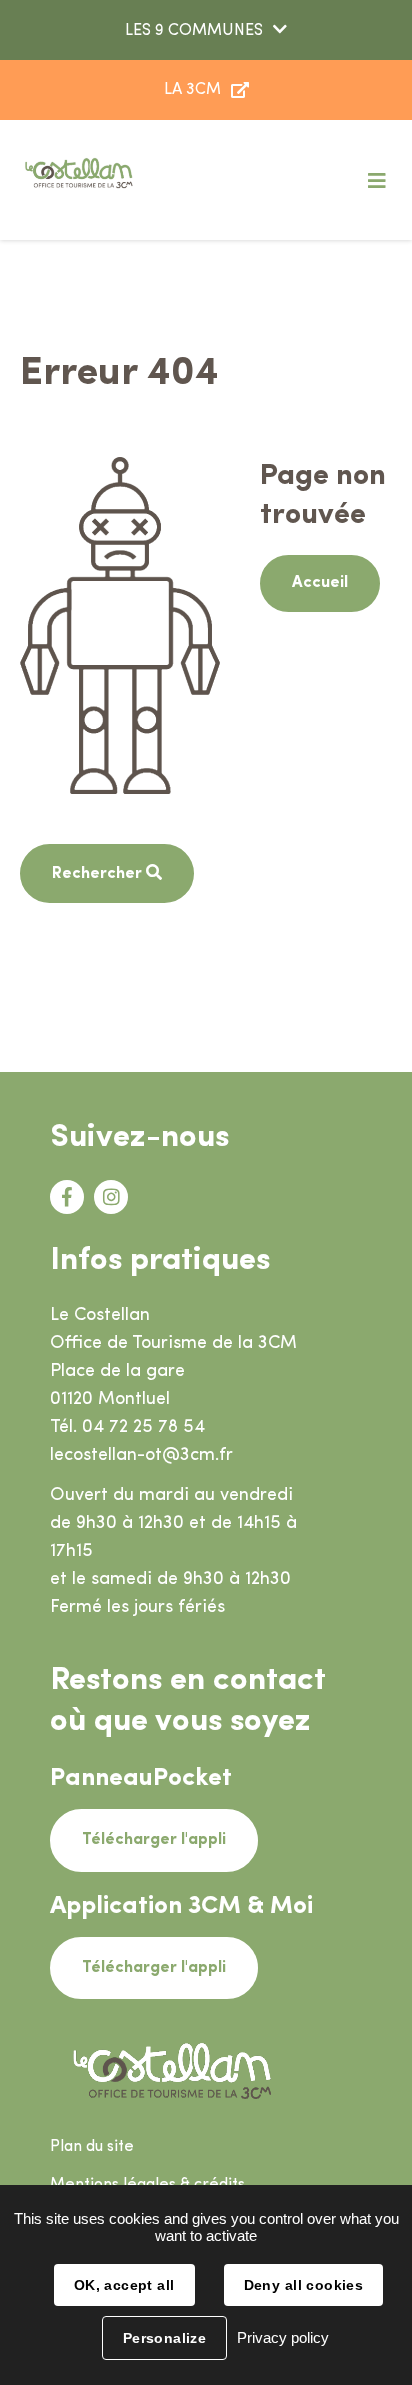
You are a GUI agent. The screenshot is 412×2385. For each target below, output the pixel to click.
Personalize (165, 2338)
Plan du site (92, 2147)
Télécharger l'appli (154, 1840)
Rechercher (99, 874)
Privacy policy (283, 2337)
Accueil (320, 583)
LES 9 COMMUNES (194, 31)
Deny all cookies (304, 2285)
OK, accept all (124, 2285)
